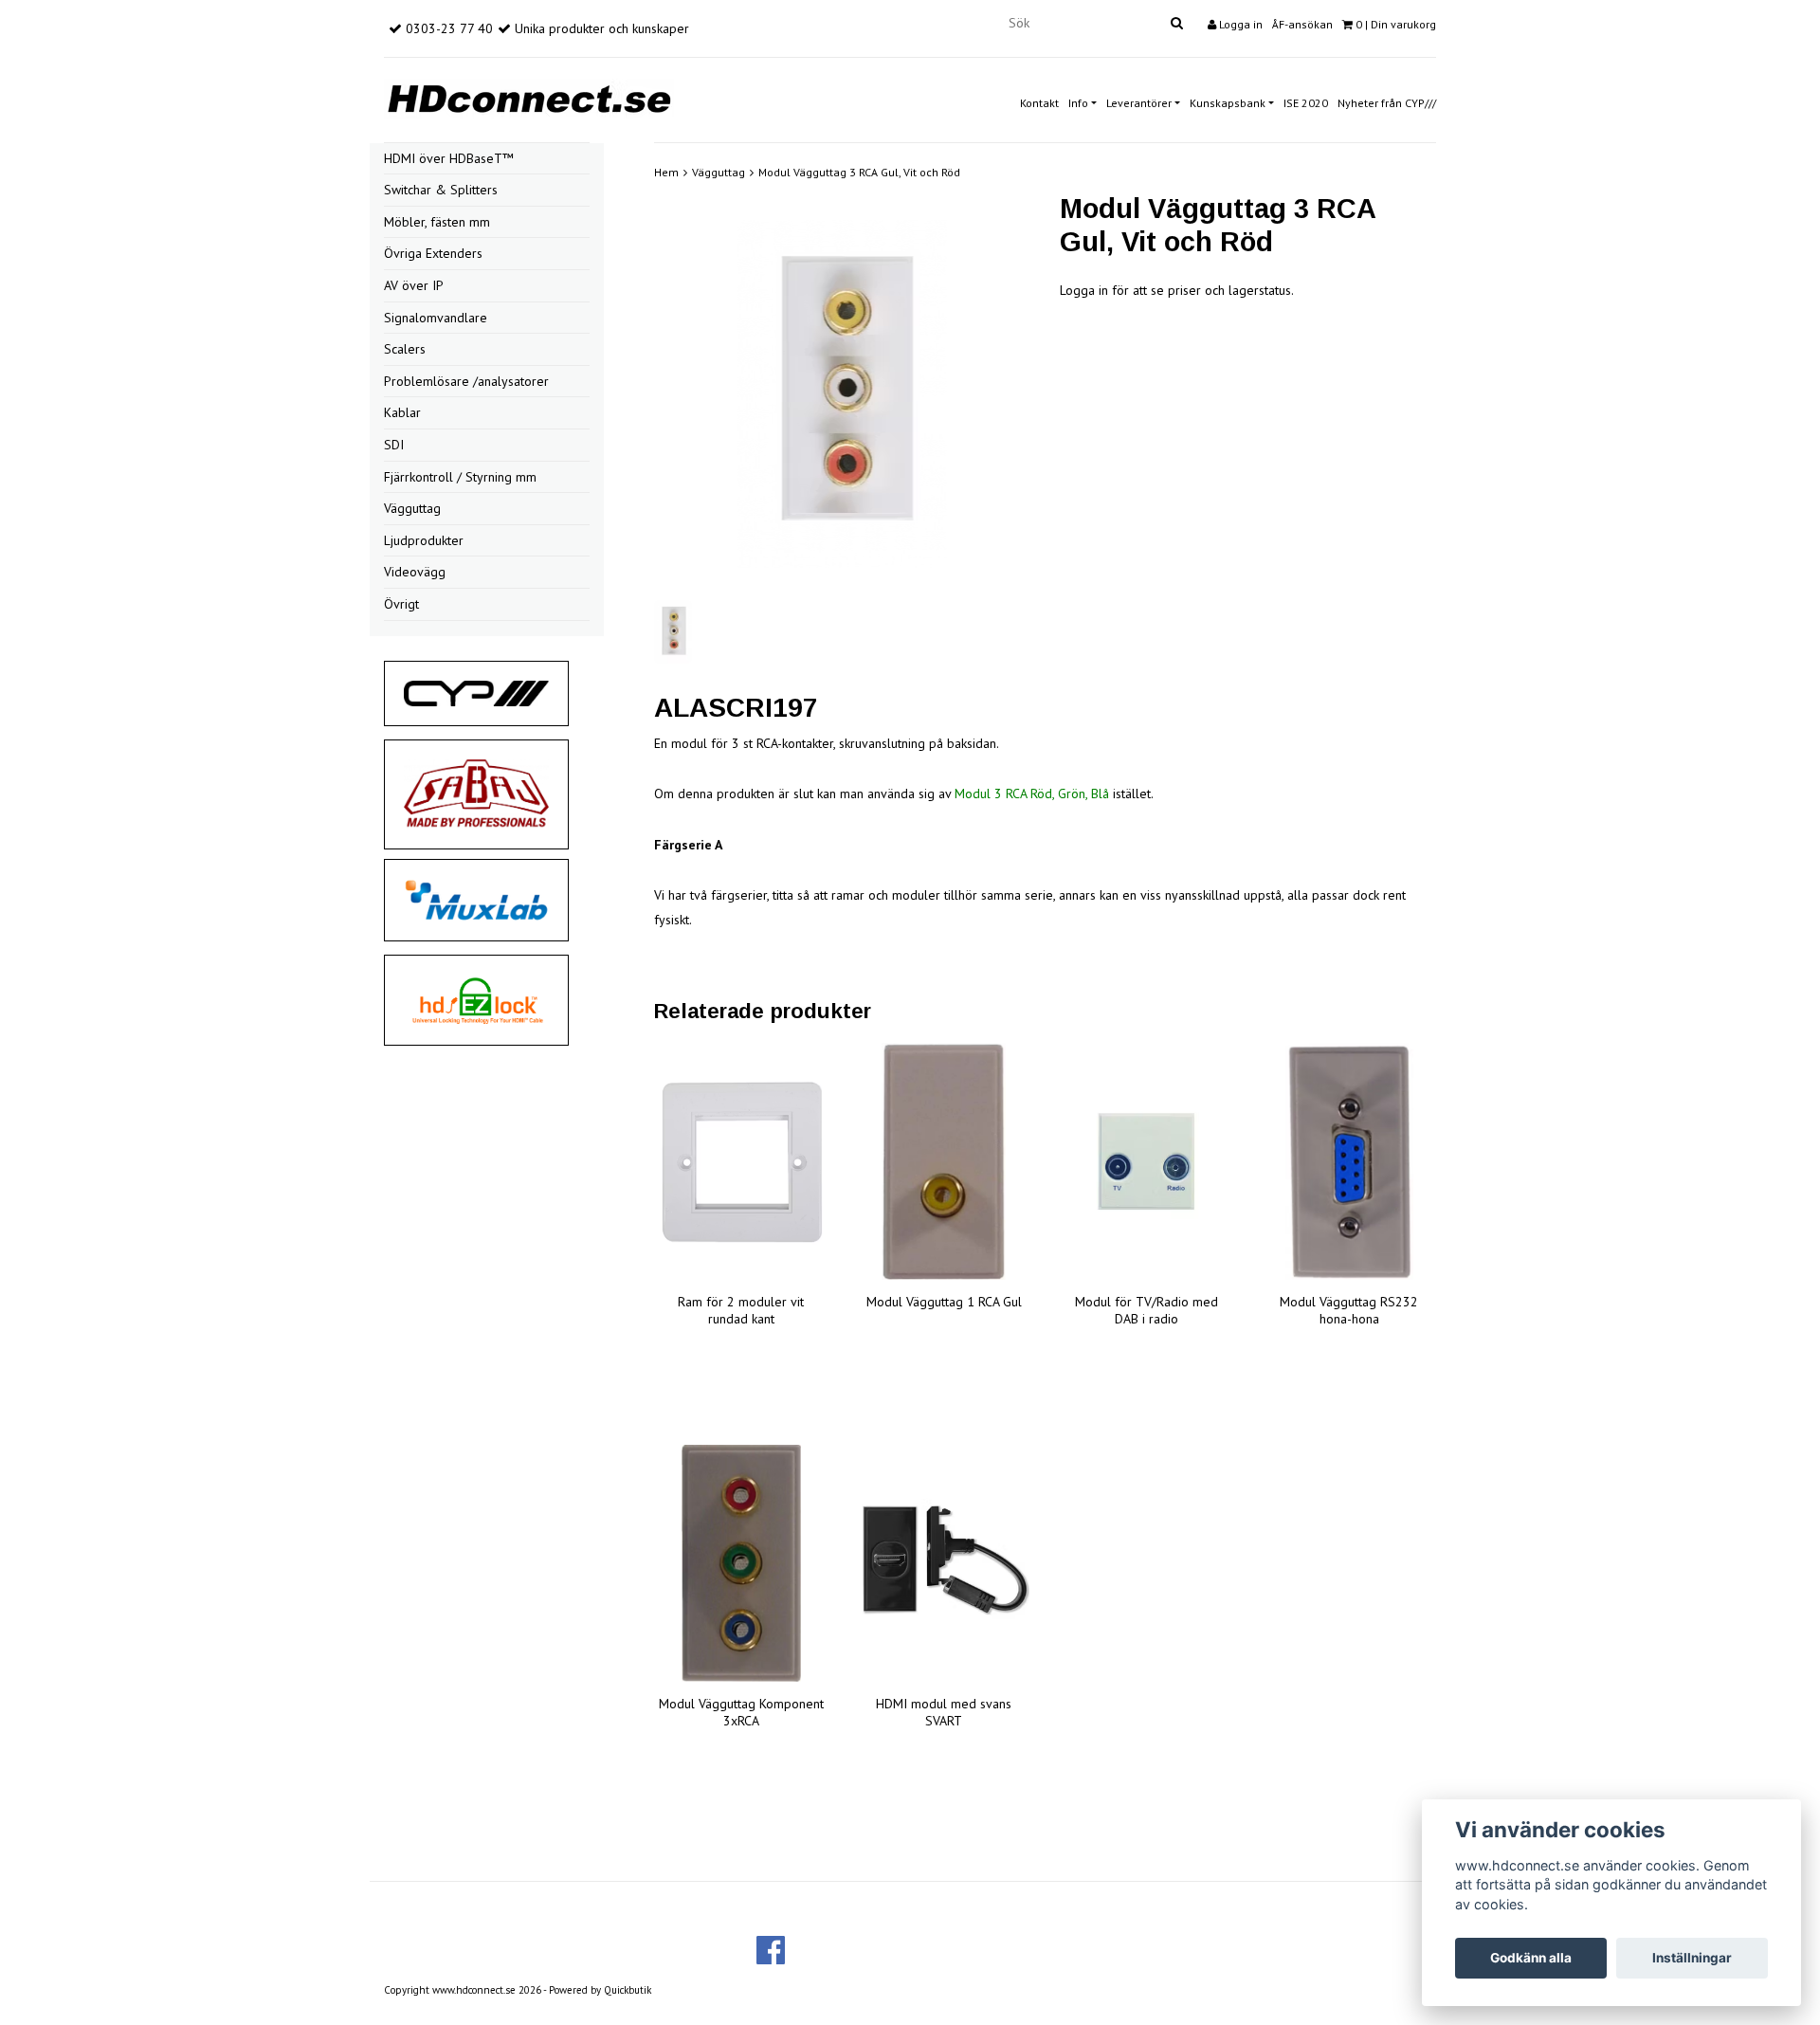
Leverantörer (1139, 103)
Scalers (405, 349)
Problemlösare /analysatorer (466, 381)
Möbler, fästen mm (437, 222)
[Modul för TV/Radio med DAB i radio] (1147, 1161)
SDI (394, 445)
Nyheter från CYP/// (1387, 103)
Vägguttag (412, 508)
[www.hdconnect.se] (529, 96)
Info (1078, 103)
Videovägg (415, 572)
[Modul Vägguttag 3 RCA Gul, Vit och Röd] (843, 394)
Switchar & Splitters (441, 190)
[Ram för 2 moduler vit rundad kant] (741, 1161)
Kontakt (1039, 103)
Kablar (402, 412)
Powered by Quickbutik (600, 1990)
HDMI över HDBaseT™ (449, 158)
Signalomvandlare (436, 318)
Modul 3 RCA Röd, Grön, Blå (1034, 794)
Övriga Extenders (433, 253)
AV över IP (414, 285)
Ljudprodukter (424, 540)
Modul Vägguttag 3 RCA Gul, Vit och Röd (859, 172)
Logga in (1239, 24)
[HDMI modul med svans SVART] (944, 1563)
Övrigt (401, 604)
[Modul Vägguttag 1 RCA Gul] (944, 1161)
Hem (666, 172)
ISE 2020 (1306, 103)
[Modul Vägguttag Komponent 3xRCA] (741, 1563)
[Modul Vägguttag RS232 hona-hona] (1349, 1161)
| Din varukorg (1396, 24)
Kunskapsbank (1228, 103)
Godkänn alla (1531, 1958)
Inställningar (1692, 1958)
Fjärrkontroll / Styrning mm (460, 477)
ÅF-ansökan (1302, 24)
